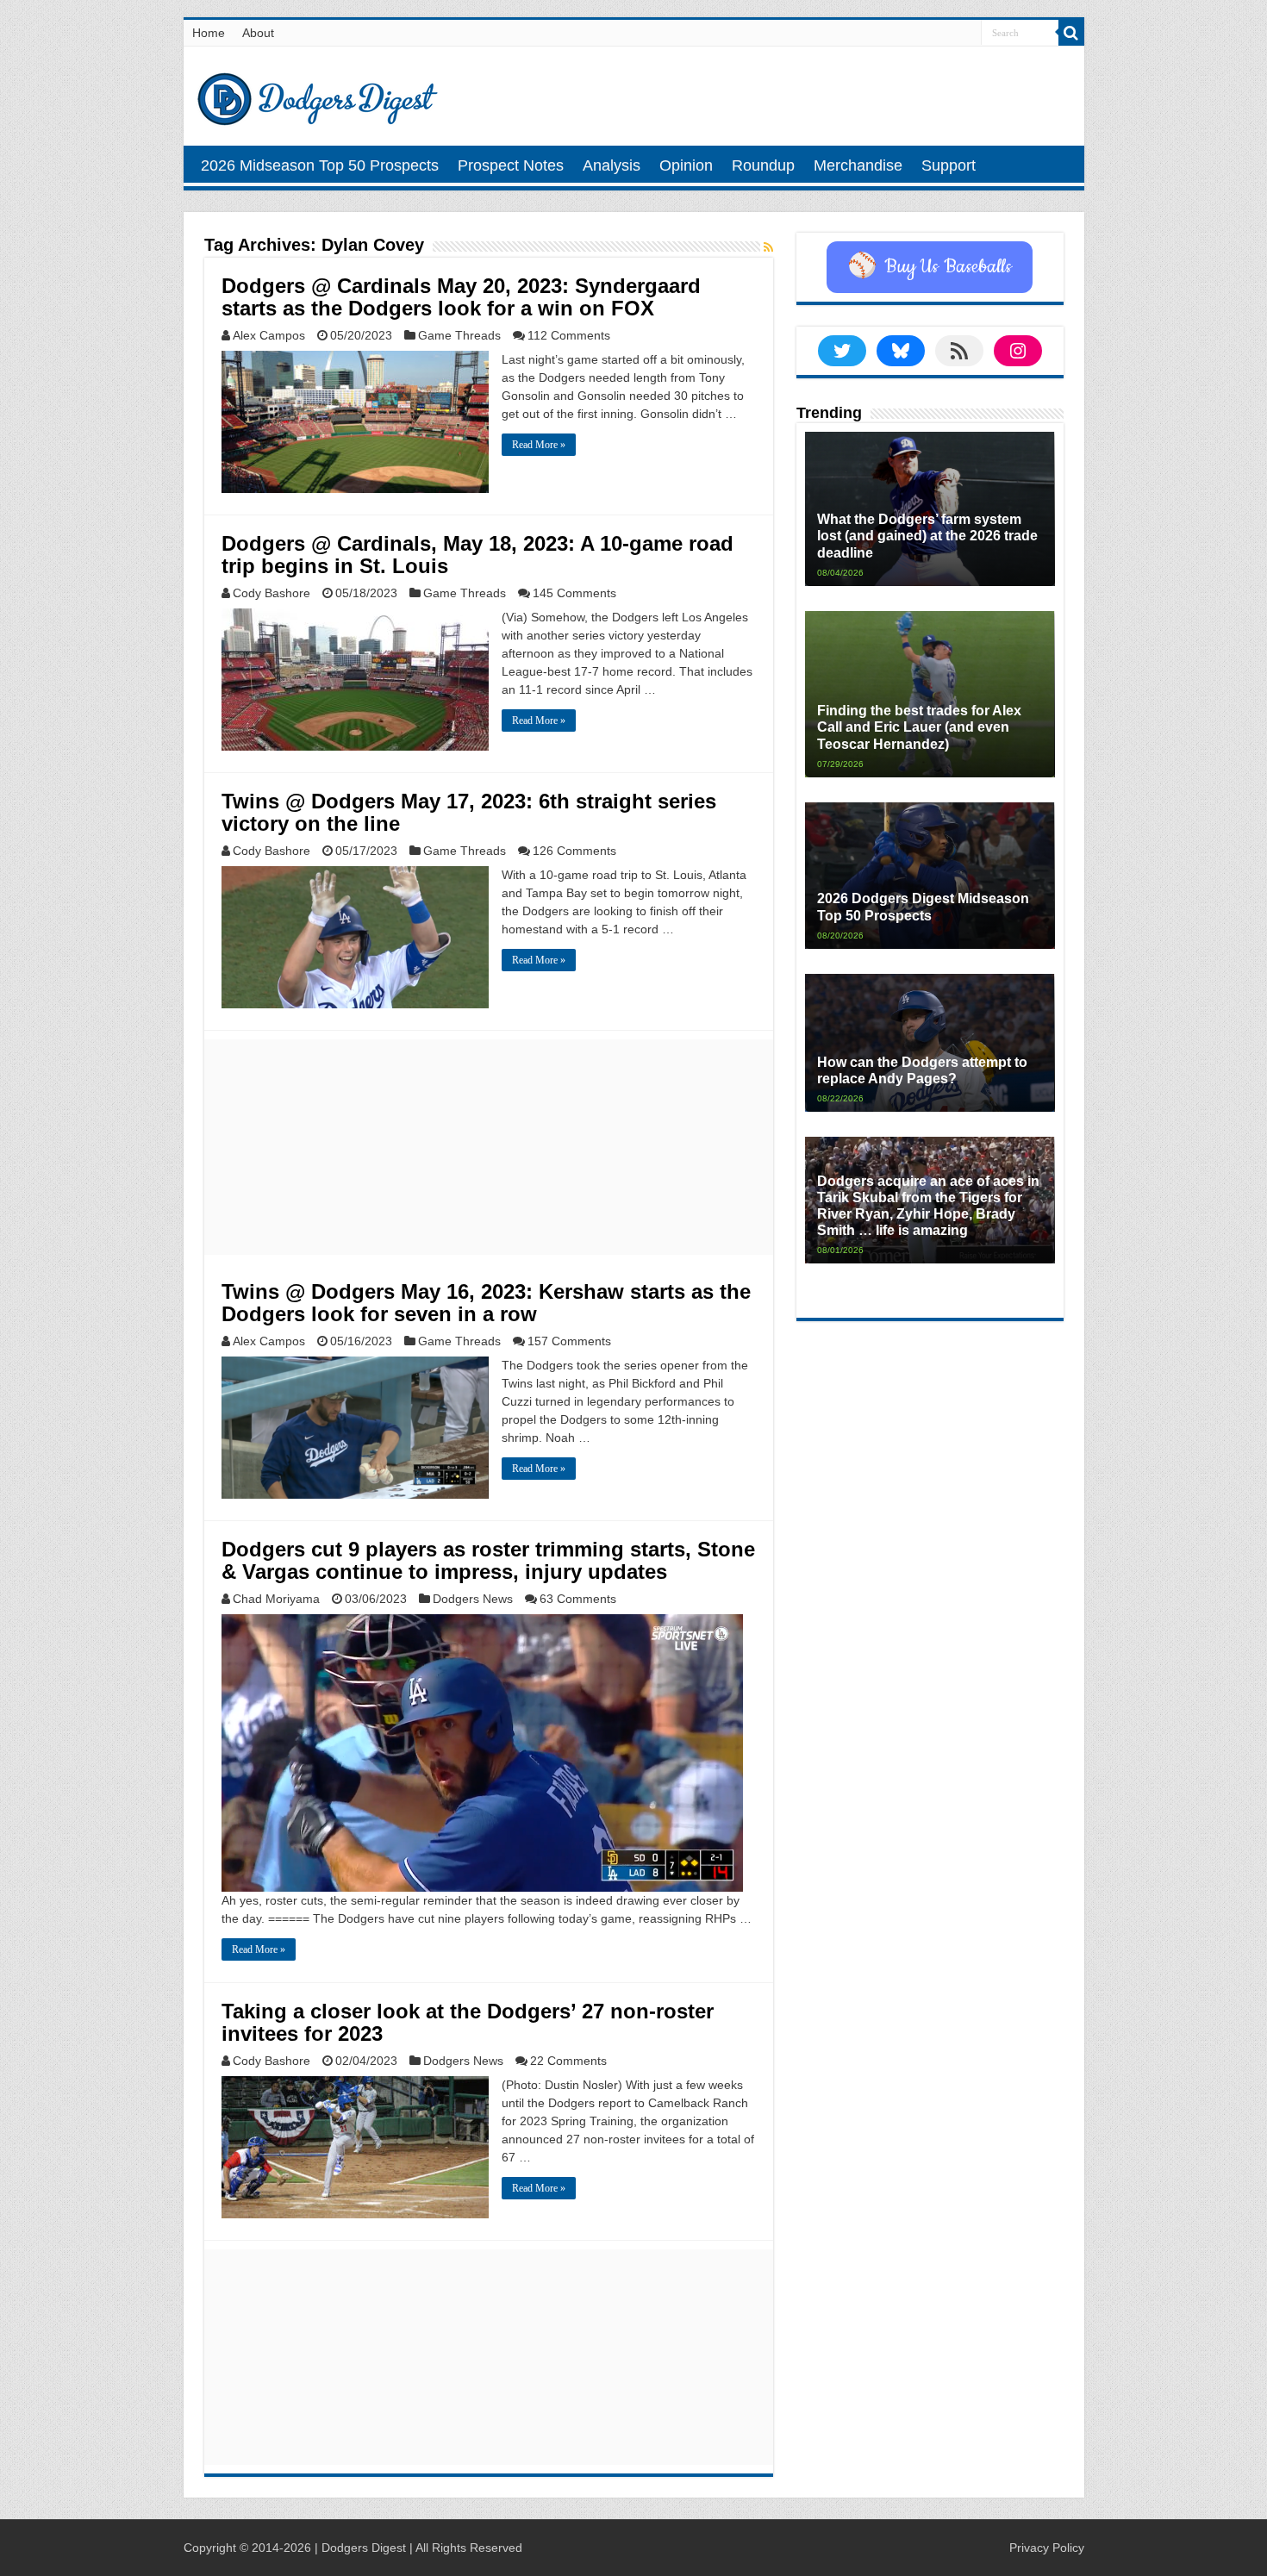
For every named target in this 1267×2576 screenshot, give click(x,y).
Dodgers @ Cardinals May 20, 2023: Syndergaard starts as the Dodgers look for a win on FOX (461, 297)
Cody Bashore (271, 593)
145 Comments (574, 593)
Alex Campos (269, 335)
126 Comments (574, 851)
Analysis (612, 165)
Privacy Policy (1047, 2548)
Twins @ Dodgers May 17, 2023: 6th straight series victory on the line (469, 812)
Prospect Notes (511, 165)
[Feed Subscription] (768, 247)
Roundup (763, 165)
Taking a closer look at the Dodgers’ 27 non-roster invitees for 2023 (468, 2022)
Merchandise (858, 165)
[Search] (1071, 33)
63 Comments (578, 1599)
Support (949, 165)
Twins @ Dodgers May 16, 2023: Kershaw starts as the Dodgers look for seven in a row (486, 1303)
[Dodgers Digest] (317, 95)
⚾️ (930, 267)
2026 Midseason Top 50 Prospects (320, 165)
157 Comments (569, 1341)
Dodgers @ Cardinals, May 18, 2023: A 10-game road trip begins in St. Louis (477, 555)
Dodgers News (473, 1599)
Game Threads (459, 335)
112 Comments (569, 335)
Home (209, 33)
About (258, 33)
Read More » (539, 445)
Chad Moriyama (276, 1599)
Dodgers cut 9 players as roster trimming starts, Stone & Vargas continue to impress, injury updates (488, 1560)
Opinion (686, 165)
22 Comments (568, 2061)
